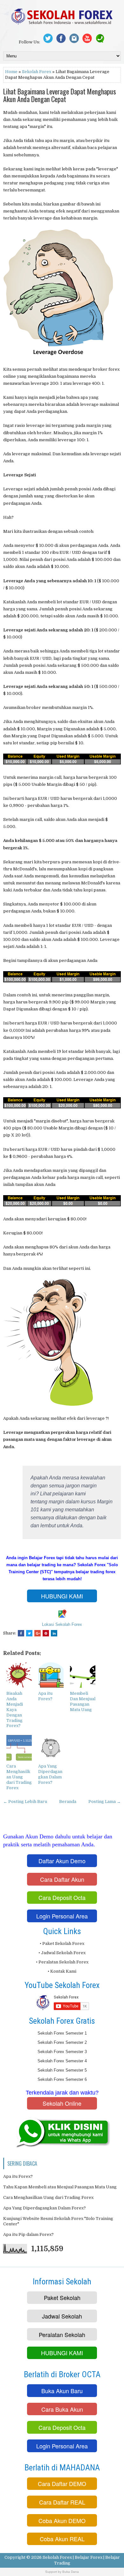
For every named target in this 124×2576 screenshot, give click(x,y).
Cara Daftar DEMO (62, 2483)
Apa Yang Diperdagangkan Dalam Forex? (50, 1774)
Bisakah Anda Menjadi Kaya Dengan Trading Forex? (15, 1709)
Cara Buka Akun (62, 2409)
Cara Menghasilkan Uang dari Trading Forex (19, 1777)
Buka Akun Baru (62, 2391)
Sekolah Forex (37, 72)
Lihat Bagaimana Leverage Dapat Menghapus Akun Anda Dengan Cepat (60, 95)
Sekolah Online (62, 2103)
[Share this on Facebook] (21, 1633)
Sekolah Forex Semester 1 (62, 2033)
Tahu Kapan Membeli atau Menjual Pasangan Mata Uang (60, 2187)
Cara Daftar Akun (62, 1879)
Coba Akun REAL (62, 2539)
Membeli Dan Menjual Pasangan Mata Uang (83, 1701)
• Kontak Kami (62, 1971)
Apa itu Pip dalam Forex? (28, 2234)
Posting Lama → (105, 1802)
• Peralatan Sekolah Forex (62, 1962)
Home (11, 72)
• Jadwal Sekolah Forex (62, 1953)
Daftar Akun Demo (62, 1861)
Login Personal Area (62, 1916)
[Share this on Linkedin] (54, 1633)
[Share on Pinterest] (46, 1633)
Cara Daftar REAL (62, 2502)
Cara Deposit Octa (62, 1897)
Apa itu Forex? (45, 1696)
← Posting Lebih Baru (25, 1802)
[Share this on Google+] (38, 1633)
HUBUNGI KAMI (62, 1596)
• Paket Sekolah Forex (62, 1943)
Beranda (68, 1802)
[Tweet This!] (29, 1633)
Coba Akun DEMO (62, 2520)
